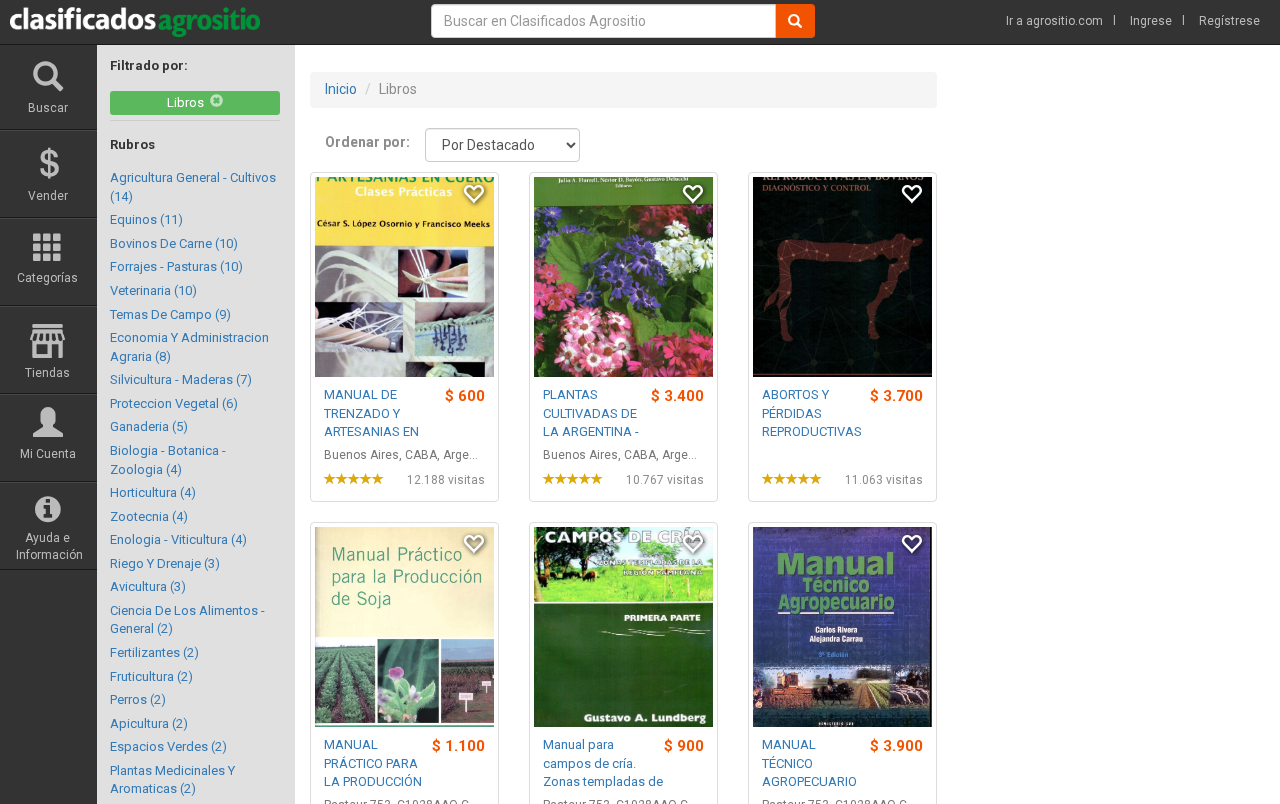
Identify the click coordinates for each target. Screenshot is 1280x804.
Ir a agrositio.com (1054, 21)
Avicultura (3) (148, 586)
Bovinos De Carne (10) (174, 243)
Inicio (341, 89)
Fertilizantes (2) (154, 652)
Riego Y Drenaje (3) (165, 563)
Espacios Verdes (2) (168, 746)
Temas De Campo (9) (170, 314)
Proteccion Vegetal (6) (174, 403)
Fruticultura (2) (151, 676)
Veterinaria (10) (153, 290)
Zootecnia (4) (149, 516)
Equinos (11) (146, 219)
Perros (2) (138, 699)
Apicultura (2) (149, 723)
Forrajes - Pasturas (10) (176, 266)
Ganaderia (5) (149, 426)
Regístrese (1229, 21)
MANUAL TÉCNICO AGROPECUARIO (809, 763)
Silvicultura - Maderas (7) (181, 379)
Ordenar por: (367, 142)
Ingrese (1151, 21)
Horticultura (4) (153, 492)
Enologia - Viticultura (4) (178, 539)
